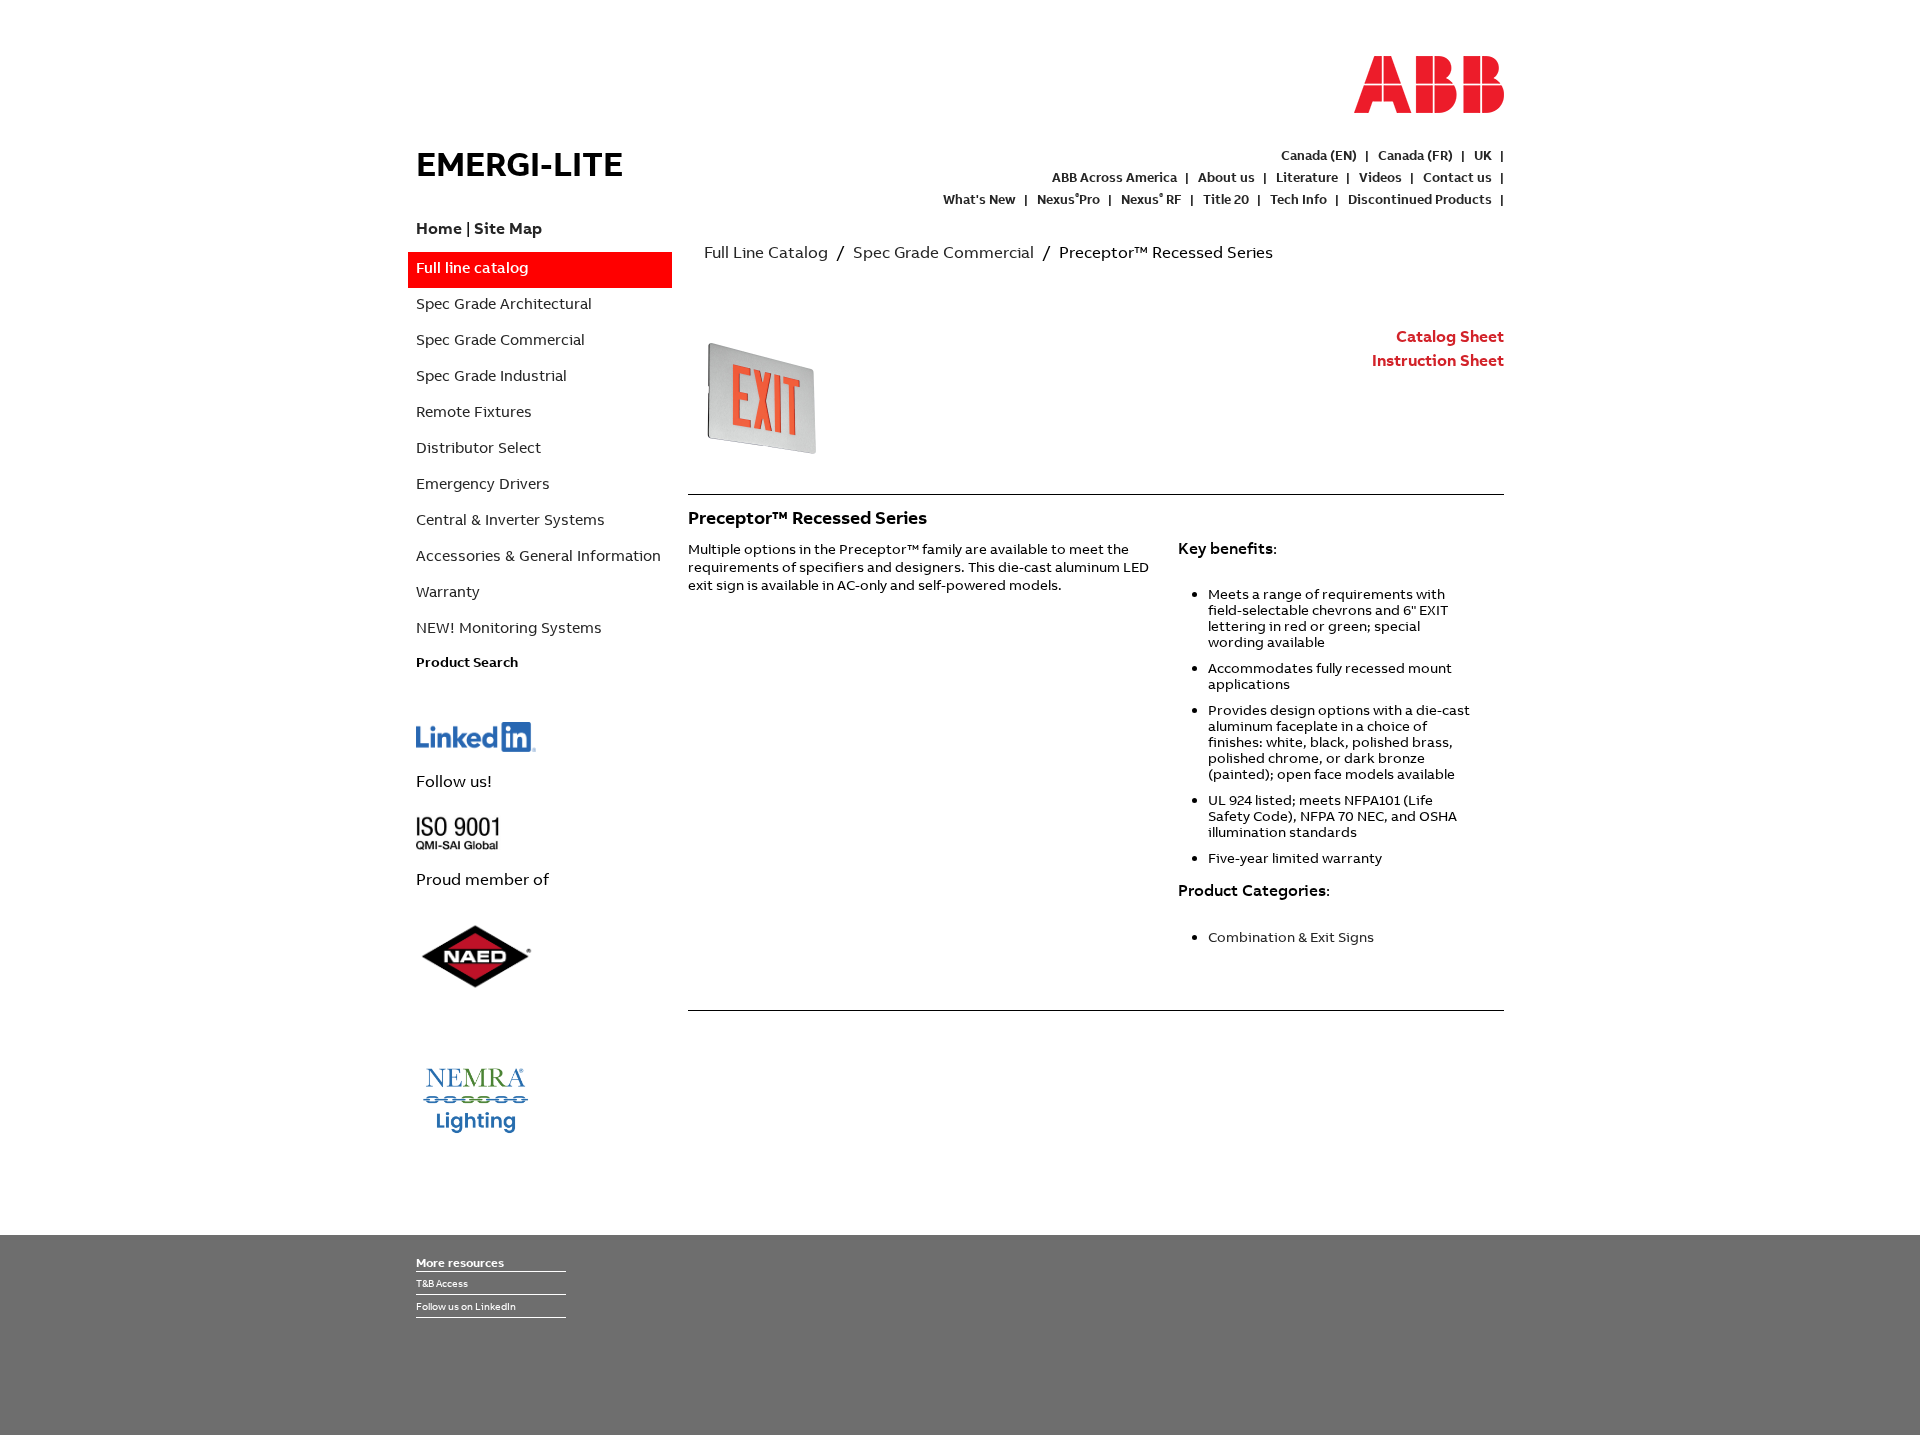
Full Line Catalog (766, 252)
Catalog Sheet (1450, 336)
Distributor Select (478, 447)
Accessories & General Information (538, 555)
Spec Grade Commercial (500, 339)
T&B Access (442, 1283)
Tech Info (1298, 199)
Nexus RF (1151, 199)
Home (439, 228)
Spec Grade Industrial (491, 375)
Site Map (508, 228)
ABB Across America (1114, 177)
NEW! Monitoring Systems (509, 627)
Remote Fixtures (474, 411)
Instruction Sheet (1438, 360)
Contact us (1457, 177)
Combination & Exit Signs (1291, 937)
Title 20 (1226, 199)
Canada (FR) (1415, 155)
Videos (1380, 177)
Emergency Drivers (483, 483)
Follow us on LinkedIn (466, 1306)
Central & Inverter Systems (510, 519)
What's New (979, 199)
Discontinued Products (1420, 199)
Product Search (467, 662)
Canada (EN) (1319, 155)
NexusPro (1068, 199)
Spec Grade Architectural (504, 303)
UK (1483, 155)
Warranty (448, 591)
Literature (1307, 177)
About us (1226, 177)
